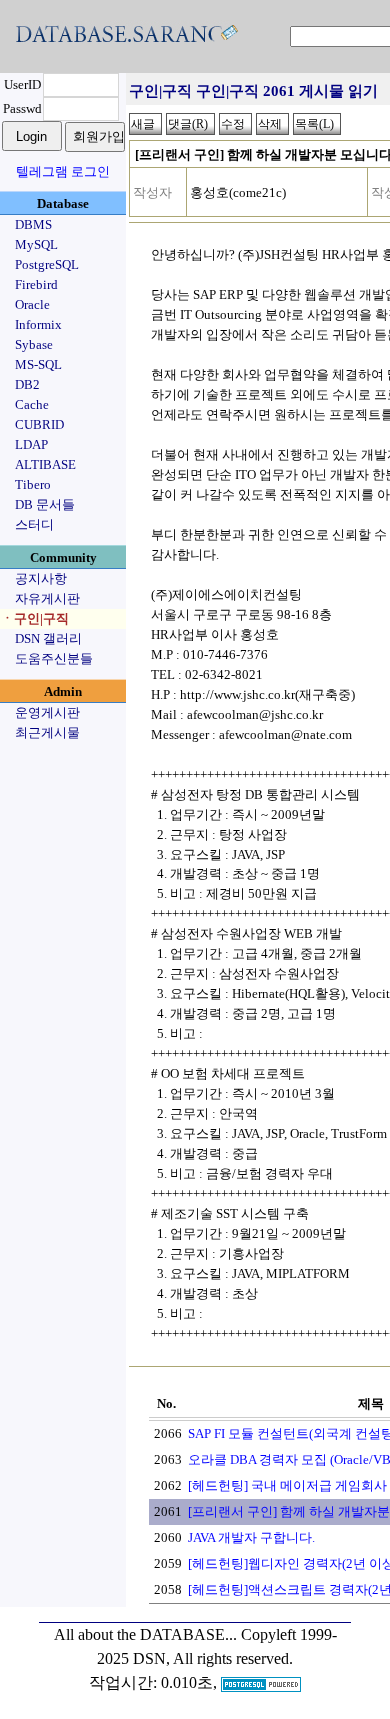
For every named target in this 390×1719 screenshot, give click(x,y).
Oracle (32, 304)
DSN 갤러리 (48, 638)
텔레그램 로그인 (63, 171)
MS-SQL (38, 364)
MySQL (36, 244)
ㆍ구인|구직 (35, 618)
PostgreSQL (47, 264)
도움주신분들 (54, 658)
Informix (38, 324)
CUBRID (39, 424)
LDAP (31, 444)
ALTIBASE (45, 464)
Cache (32, 404)
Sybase (34, 344)
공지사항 (41, 578)
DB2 (27, 384)
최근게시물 (47, 732)
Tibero (33, 484)
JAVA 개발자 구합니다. (251, 1537)
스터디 (34, 524)
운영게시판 (47, 712)
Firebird (36, 284)
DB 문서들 (45, 504)
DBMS (33, 224)
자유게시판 (47, 598)
